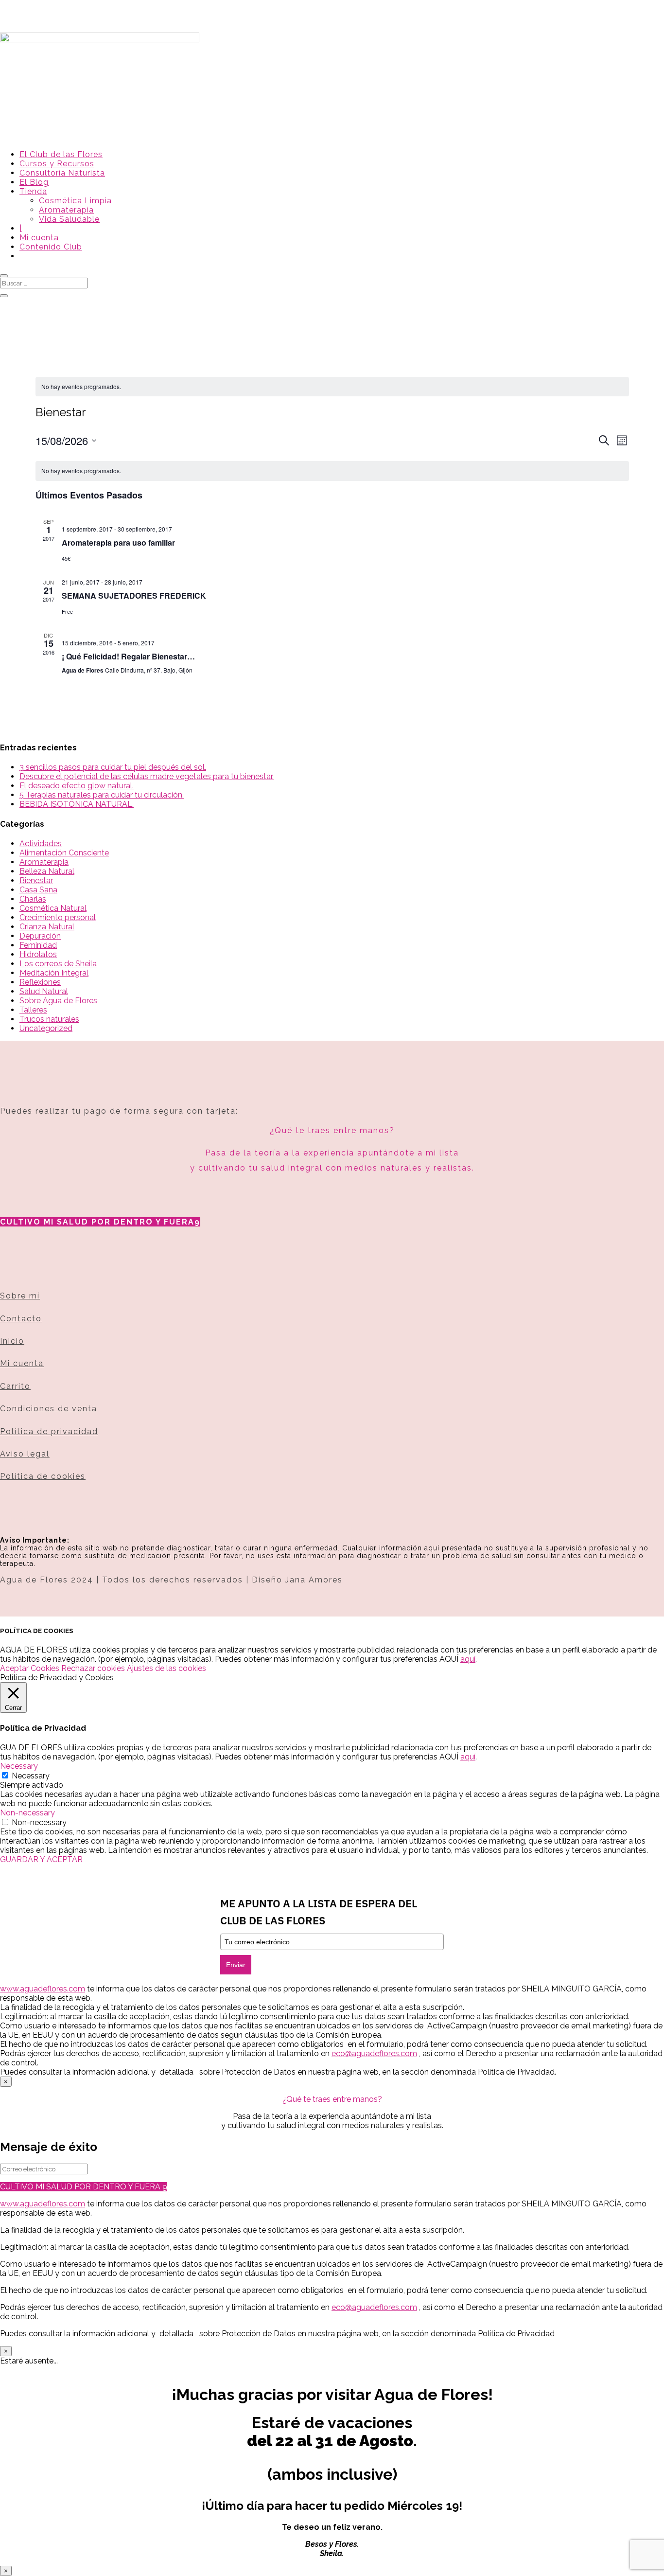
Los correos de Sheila (58, 964)
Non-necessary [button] (27, 1813)
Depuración (40, 936)
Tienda (33, 191)
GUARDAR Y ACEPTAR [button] (41, 1859)
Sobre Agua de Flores (58, 1001)
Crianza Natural (47, 927)
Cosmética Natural (53, 908)
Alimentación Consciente (64, 853)
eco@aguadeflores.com (374, 2307)
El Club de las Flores (61, 154)
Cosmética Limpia (75, 201)
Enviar (236, 1965)
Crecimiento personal (58, 917)
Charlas (33, 899)
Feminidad (38, 945)
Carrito (15, 1386)
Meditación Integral (54, 973)
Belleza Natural (47, 871)
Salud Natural (44, 991)
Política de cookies (43, 1476)
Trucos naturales (49, 1019)
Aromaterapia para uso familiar (118, 542)
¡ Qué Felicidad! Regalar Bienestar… (128, 656)
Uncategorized (46, 1028)
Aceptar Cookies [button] (30, 1668)
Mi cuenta (39, 238)
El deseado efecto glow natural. (77, 786)
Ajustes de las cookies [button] (166, 1668)
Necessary (31, 1776)
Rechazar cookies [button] (93, 1668)
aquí (468, 1659)
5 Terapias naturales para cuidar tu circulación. (102, 795)
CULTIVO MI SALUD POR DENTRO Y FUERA (97, 1222)
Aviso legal (25, 1454)
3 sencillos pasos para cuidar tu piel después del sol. (113, 767)
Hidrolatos (38, 954)
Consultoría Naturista (62, 173)
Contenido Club (51, 247)
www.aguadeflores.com (43, 2204)
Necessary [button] (19, 1766)
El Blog (34, 182)
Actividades (41, 844)
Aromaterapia (66, 210)
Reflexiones (40, 982)
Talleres (33, 1010)
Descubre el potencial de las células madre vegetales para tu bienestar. (147, 776)
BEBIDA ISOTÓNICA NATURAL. (77, 804)
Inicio (12, 1341)
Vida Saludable (69, 219)
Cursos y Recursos (57, 164)
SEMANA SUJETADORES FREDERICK (134, 595)
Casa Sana (38, 890)
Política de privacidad (49, 1431)
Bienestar (36, 880)
